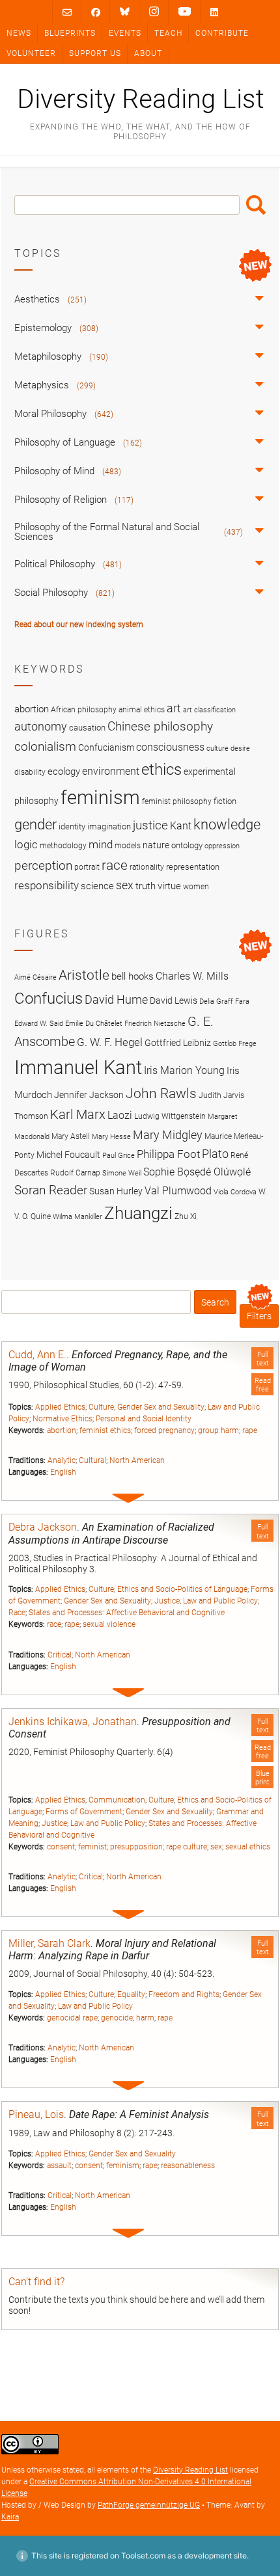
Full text (263, 1359)
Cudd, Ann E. (37, 1355)
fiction (225, 801)
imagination (109, 826)
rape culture (187, 1847)
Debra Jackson (43, 1527)
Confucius (49, 999)
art (174, 708)
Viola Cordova (235, 1192)
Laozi (120, 1115)
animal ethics (142, 710)
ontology (187, 845)
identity (72, 826)
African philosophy (84, 710)
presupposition (136, 1847)
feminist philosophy (177, 801)
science (97, 886)
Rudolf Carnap (75, 1173)
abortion (62, 1430)
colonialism (45, 746)
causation (87, 728)
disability (30, 772)
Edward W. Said (39, 1024)
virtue (169, 886)
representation (193, 867)
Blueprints (70, 33)
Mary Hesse (111, 1137)
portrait (87, 867)
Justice (167, 1601)
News (19, 33)
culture (217, 748)
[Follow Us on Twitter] (125, 12)
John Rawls (161, 1093)
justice (150, 825)
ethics (161, 770)
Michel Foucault (68, 1155)
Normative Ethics (63, 1419)
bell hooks (133, 976)
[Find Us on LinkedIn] (214, 12)
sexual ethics (248, 1847)
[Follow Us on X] (154, 12)
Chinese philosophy (160, 727)
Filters (259, 1316)
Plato (215, 1154)
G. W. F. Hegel (110, 1042)
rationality (147, 867)
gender (35, 824)
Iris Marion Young (184, 1070)
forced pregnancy (164, 1430)
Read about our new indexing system (79, 624)
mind (101, 844)
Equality (131, 1994)
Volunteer (31, 53)
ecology (64, 771)
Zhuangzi (138, 1213)
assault (59, 2166)
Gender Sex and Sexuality (161, 1407)
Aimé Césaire (35, 977)
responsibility (47, 885)
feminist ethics (105, 1430)
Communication (117, 1800)
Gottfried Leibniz (178, 1043)
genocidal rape (72, 2018)
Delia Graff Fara (224, 1001)
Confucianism (106, 747)
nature (156, 845)
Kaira (10, 2517)
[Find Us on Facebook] (96, 12)
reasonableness (188, 2166)
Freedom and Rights (184, 1994)
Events (125, 33)
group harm (218, 1430)
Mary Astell (71, 1136)
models (128, 846)
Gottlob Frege (235, 1044)
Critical (60, 1655)
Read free (263, 1385)
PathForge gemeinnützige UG (149, 2505)
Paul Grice (119, 1156)
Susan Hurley (116, 1191)
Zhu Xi (186, 1216)
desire (240, 748)
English (63, 1472)
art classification (209, 710)
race (54, 1624)
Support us (95, 53)
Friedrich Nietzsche (155, 1024)
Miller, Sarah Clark (49, 1943)
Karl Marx (78, 1115)
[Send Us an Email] (67, 12)
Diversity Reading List (140, 100)
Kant (181, 826)
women (196, 887)
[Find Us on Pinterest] (185, 12)
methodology (63, 846)
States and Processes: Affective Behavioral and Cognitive (127, 1613)
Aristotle (84, 975)
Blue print (262, 1778)
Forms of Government (84, 1812)
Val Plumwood (178, 1191)
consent (61, 1847)
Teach (168, 33)
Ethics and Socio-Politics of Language (182, 1589)
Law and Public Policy (220, 1601)
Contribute (222, 33)
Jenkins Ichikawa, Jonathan (73, 1722)
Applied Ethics (60, 1407)
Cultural (92, 1460)
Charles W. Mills (192, 976)
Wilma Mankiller (77, 1217)
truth (146, 886)
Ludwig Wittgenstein (170, 1116)
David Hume (116, 1000)
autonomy (41, 727)
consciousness (170, 747)
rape (250, 1430)
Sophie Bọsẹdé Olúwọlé (197, 1172)
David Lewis (174, 1000)
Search (256, 205)
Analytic (62, 1460)
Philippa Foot (168, 1154)
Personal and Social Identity (144, 1419)
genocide (117, 2018)
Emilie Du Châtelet (94, 1024)
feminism (123, 2166)
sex (216, 1847)
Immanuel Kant (78, 1067)
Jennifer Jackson (89, 1095)
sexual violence (109, 1624)
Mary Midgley (168, 1135)
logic (26, 844)
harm (145, 2018)
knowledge (227, 824)
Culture (101, 1407)
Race (17, 1613)
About (148, 53)
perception (43, 865)
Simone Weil (122, 1173)
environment (111, 771)
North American (137, 1460)
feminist (92, 1847)
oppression (222, 846)
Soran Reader (51, 1190)
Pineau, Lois (36, 2114)
